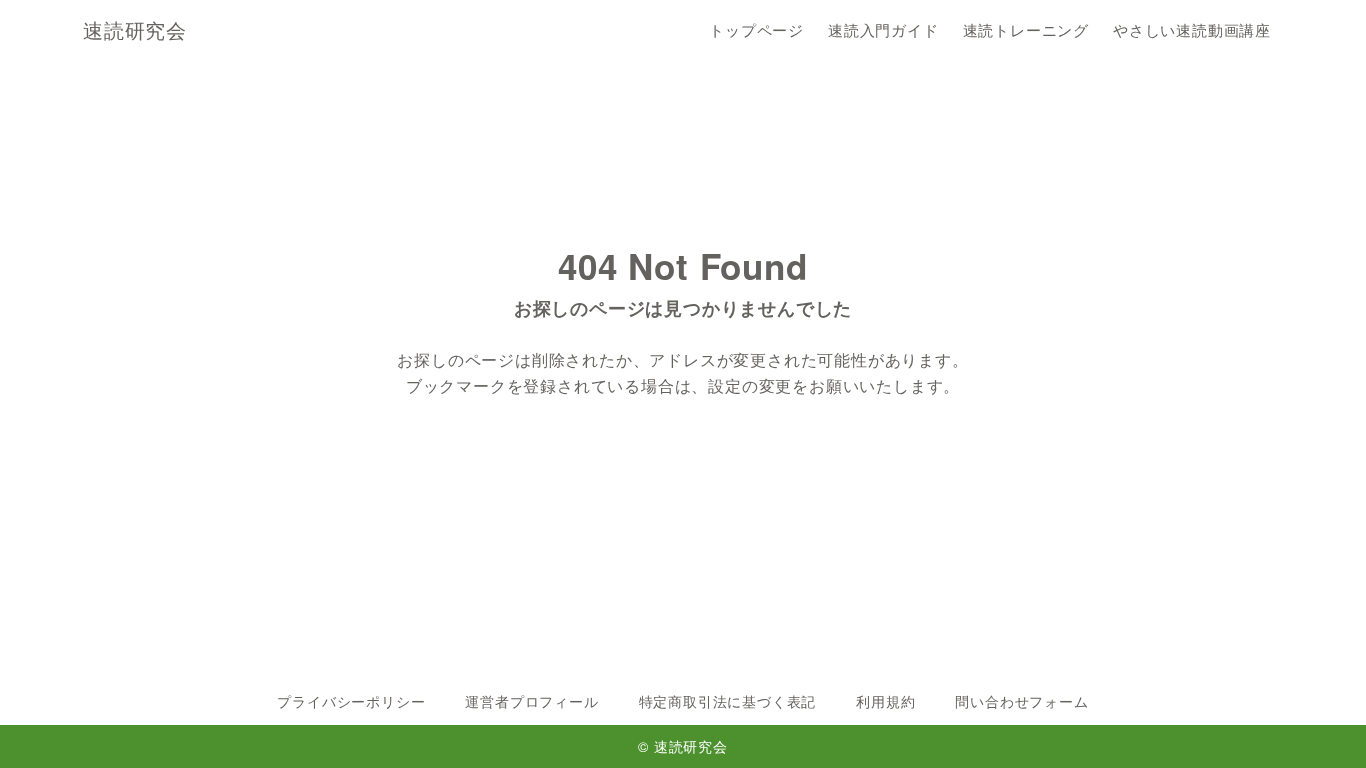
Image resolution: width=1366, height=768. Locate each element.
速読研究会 (135, 30)
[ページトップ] (1321, 723)
